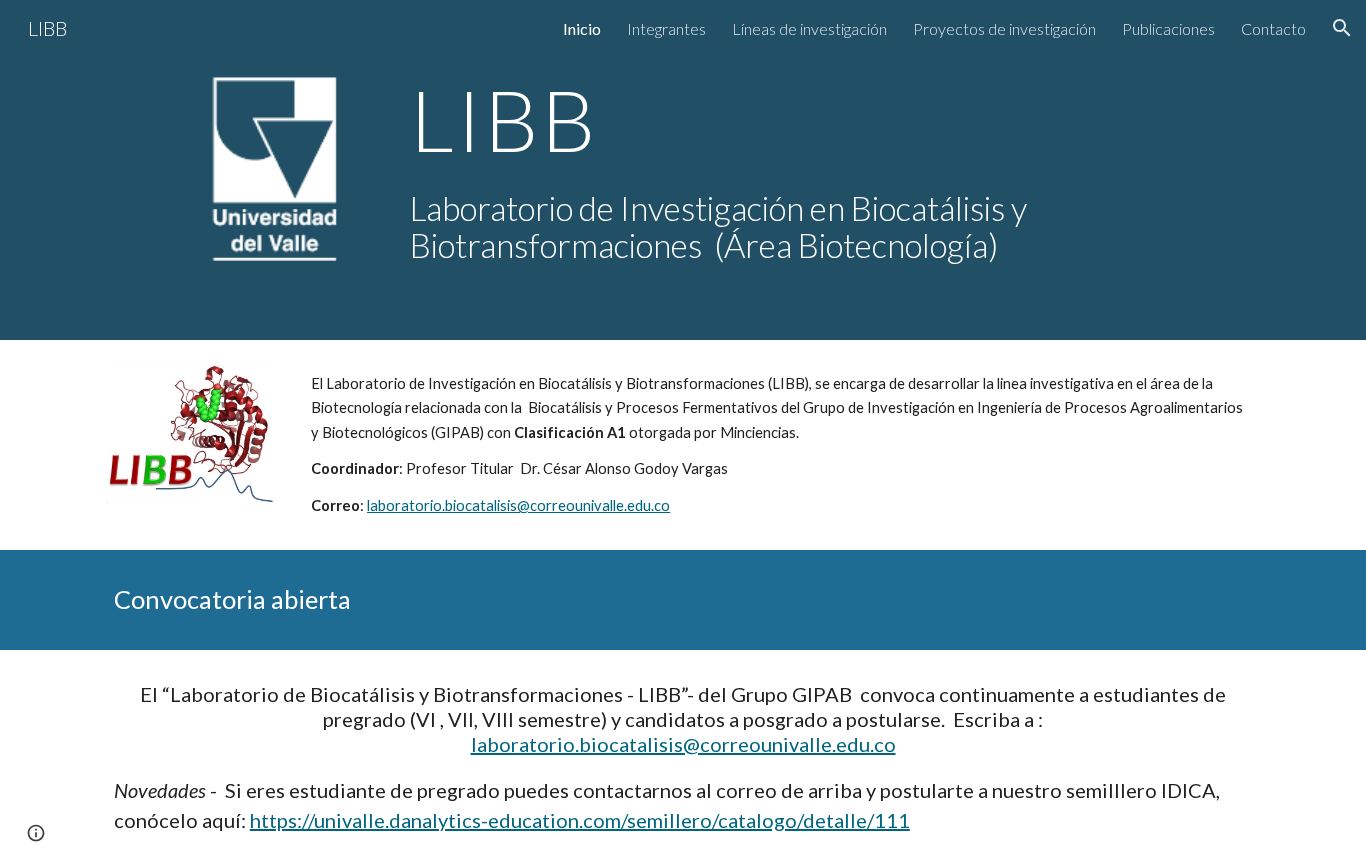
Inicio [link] (582, 28)
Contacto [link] (1273, 28)
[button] (1342, 28)
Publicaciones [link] (1168, 28)
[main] (831, 119)
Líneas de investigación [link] (809, 28)
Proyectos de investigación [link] (1004, 28)
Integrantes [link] (666, 28)
